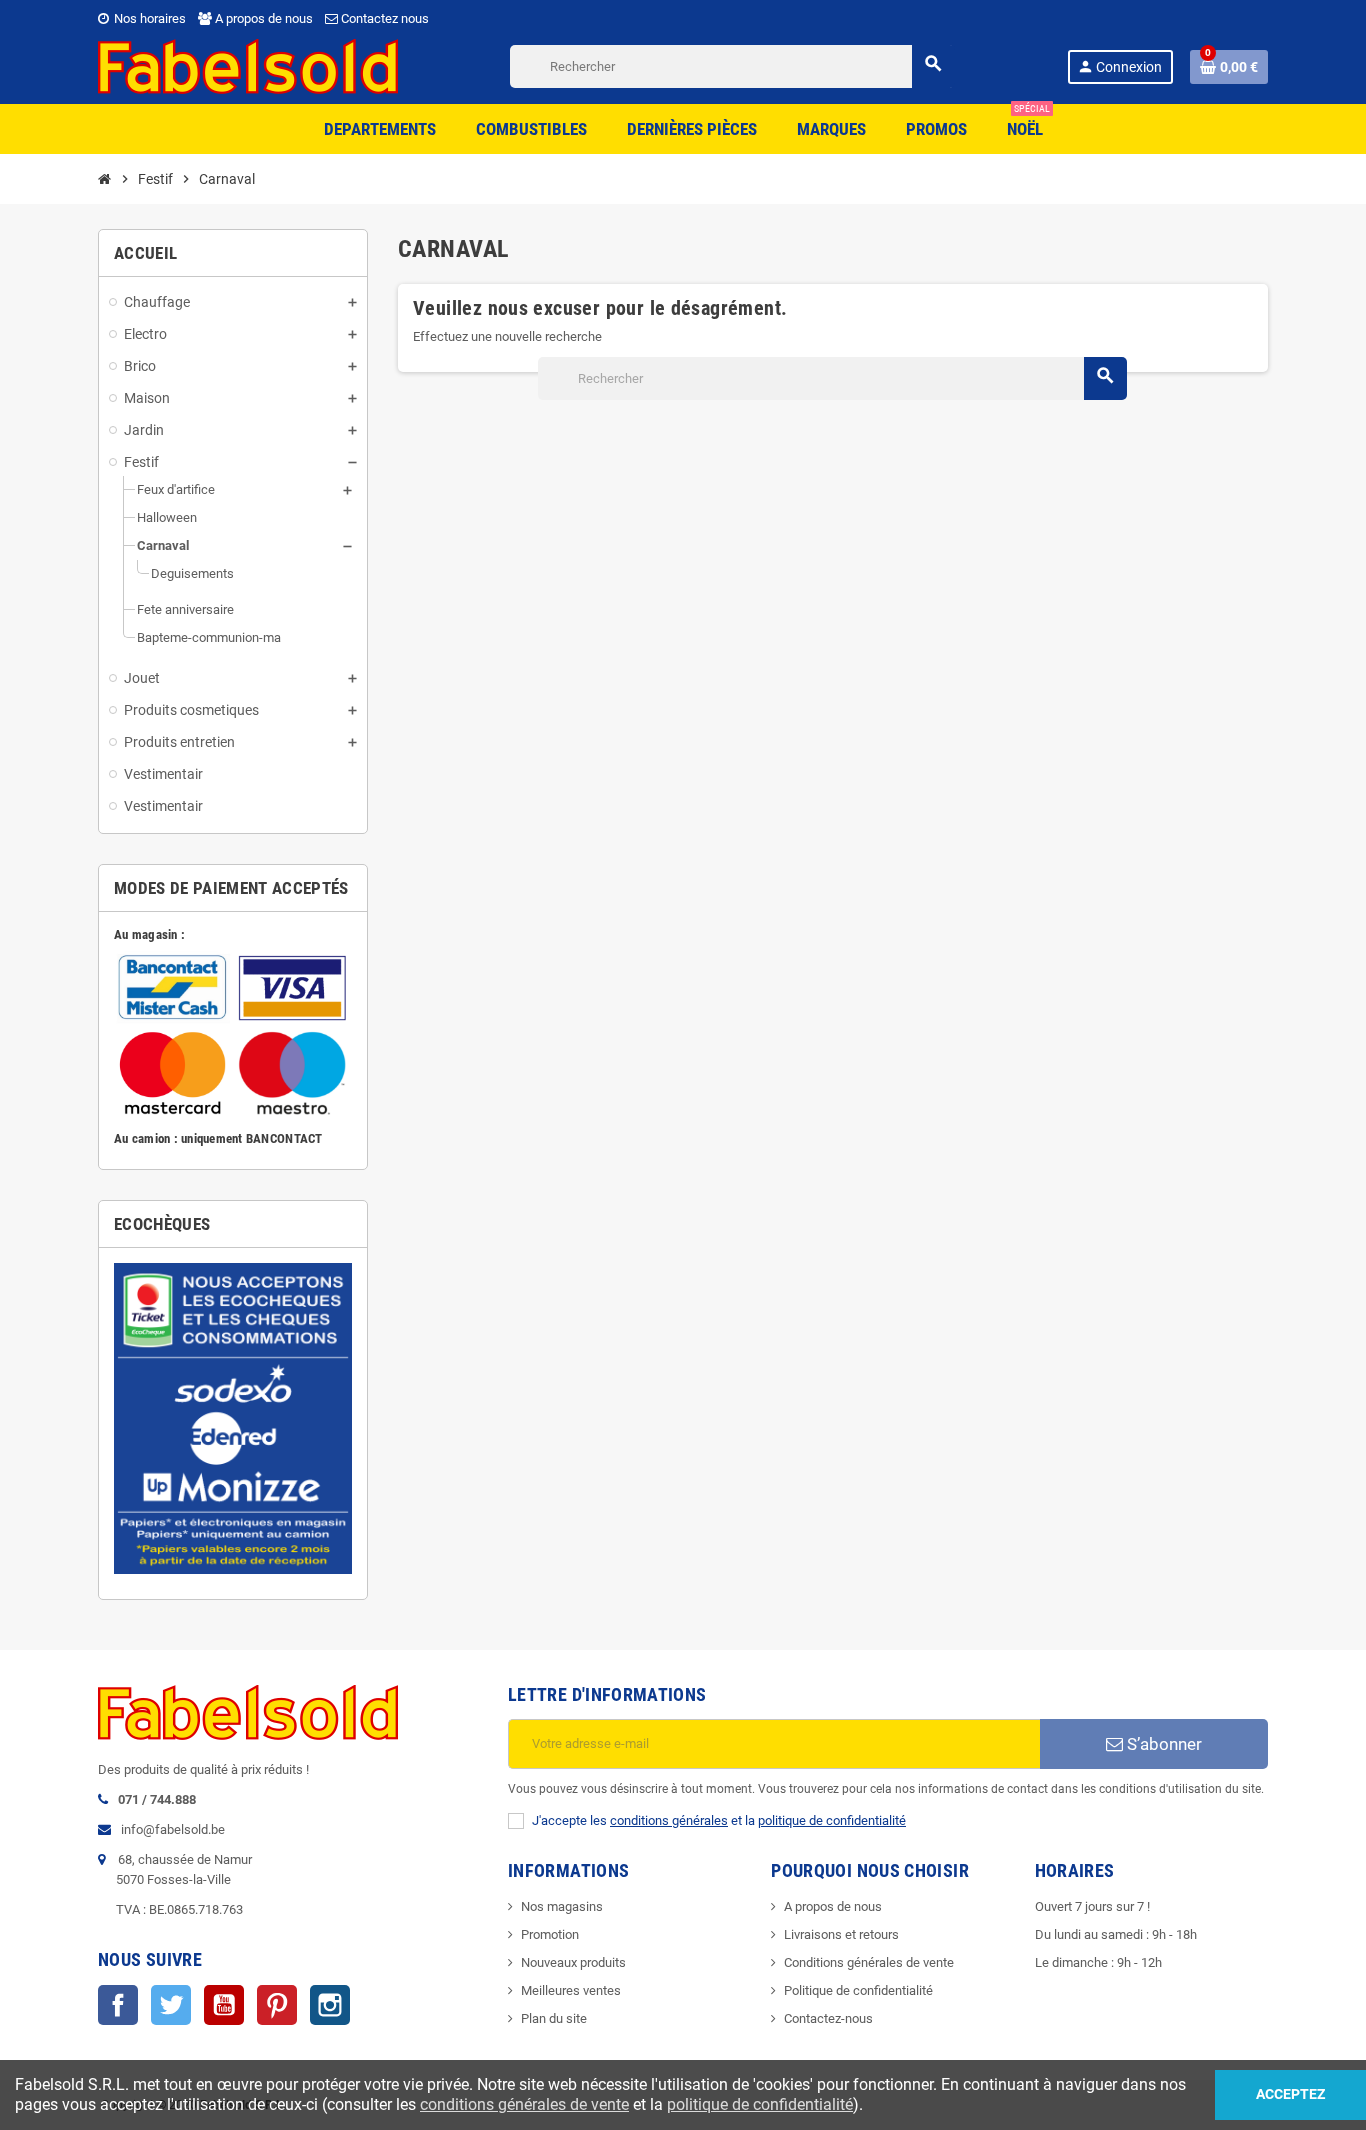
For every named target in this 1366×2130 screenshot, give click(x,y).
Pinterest (277, 2005)
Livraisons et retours (841, 1934)
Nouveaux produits (573, 1962)
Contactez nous (383, 18)
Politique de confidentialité (858, 1990)
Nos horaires (148, 18)
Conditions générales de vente (869, 1962)
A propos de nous (262, 18)
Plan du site (554, 2018)
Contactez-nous (828, 2018)
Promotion (550, 1934)
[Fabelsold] (248, 65)
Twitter (171, 2005)
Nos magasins (562, 1906)
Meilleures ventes (571, 1990)
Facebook (118, 2005)
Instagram (330, 2005)
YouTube (224, 2005)
